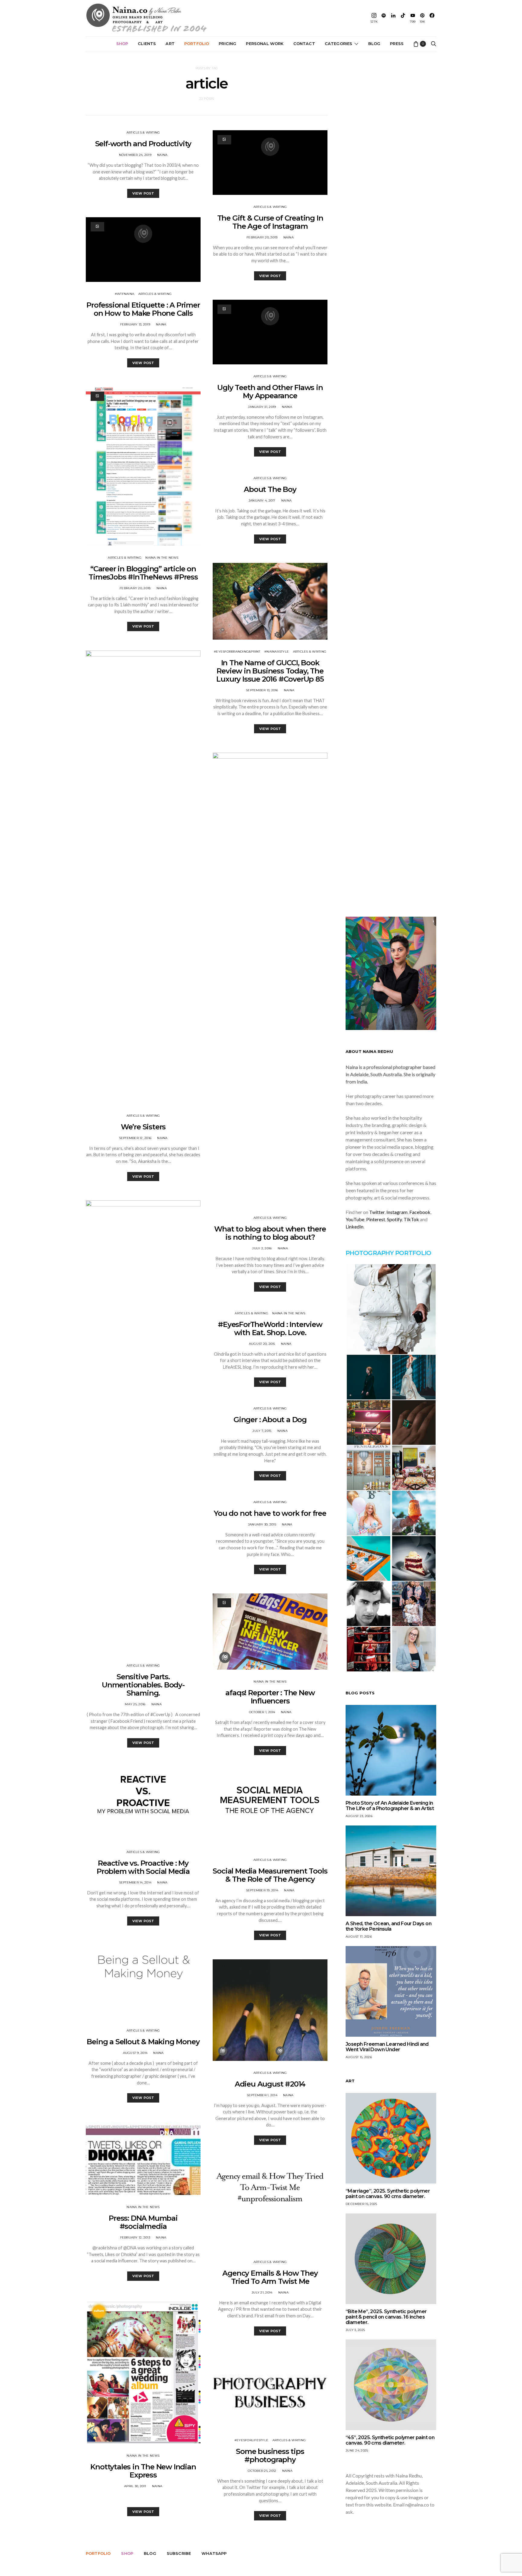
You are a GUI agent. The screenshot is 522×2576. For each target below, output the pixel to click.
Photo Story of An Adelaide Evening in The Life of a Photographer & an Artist (390, 1806)
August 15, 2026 (359, 2057)
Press (397, 44)
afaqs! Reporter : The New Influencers (270, 1697)
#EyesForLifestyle (251, 2440)
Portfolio (197, 44)
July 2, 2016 (262, 1248)
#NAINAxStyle (277, 652)
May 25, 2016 (135, 1704)
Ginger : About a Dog (270, 1420)
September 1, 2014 (262, 2095)
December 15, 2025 (361, 2204)
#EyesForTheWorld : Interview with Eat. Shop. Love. (270, 1328)
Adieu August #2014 (270, 2084)
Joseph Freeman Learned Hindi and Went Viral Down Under (387, 2047)
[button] (391, 1309)
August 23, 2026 (359, 1816)
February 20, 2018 (135, 588)
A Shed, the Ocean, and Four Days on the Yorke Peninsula (388, 1926)
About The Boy (270, 489)
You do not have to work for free (270, 1513)
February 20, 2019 (262, 237)
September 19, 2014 (262, 1890)
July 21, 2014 (262, 2292)
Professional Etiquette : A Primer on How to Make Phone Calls (143, 309)
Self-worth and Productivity (143, 144)
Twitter (377, 1212)
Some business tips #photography (270, 2455)
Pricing (227, 44)
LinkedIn (354, 1227)
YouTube (355, 1219)
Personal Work (265, 44)
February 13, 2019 (135, 324)
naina (162, 155)
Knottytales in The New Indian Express (143, 2471)
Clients (147, 44)
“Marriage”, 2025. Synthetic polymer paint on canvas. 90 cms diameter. (388, 2194)
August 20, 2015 (262, 1344)
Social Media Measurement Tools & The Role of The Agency (270, 1875)
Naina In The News (162, 558)
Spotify (394, 1219)
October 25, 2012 (262, 2471)
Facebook (420, 1212)
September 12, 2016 (135, 1138)
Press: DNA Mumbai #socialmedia (143, 2222)
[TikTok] (403, 18)
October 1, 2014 (262, 1712)
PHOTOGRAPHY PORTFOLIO (388, 1253)
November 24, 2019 (135, 155)
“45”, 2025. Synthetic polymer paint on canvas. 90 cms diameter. (390, 2440)
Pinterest (376, 1219)
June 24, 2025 (357, 2450)
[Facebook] (432, 18)
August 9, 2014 (135, 2053)
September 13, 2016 (262, 690)
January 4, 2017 (262, 500)
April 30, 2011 (135, 2486)
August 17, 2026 (359, 1937)
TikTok (411, 1219)
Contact (304, 44)
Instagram (397, 1212)
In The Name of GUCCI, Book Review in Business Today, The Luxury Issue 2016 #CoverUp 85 (270, 671)
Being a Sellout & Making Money (143, 2042)
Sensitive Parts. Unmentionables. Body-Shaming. (143, 1685)
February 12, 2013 (135, 2237)
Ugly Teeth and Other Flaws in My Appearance (270, 392)
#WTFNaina (124, 294)
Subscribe (179, 2553)
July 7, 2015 (262, 1431)
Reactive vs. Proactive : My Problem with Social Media (143, 1867)
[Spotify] (384, 18)
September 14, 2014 (135, 1882)
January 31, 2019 (262, 407)
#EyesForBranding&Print (237, 652)
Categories (339, 44)
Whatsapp (214, 2553)
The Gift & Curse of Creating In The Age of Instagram (270, 222)
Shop (122, 44)
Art (170, 44)
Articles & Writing (143, 132)
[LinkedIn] (393, 18)
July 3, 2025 (355, 2330)
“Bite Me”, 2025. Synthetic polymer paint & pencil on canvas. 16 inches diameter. (386, 2317)
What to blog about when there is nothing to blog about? (270, 1233)
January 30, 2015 (262, 1524)
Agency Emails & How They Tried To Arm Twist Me (270, 2277)
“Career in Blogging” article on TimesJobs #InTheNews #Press (143, 573)
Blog (374, 44)
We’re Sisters (143, 1127)
